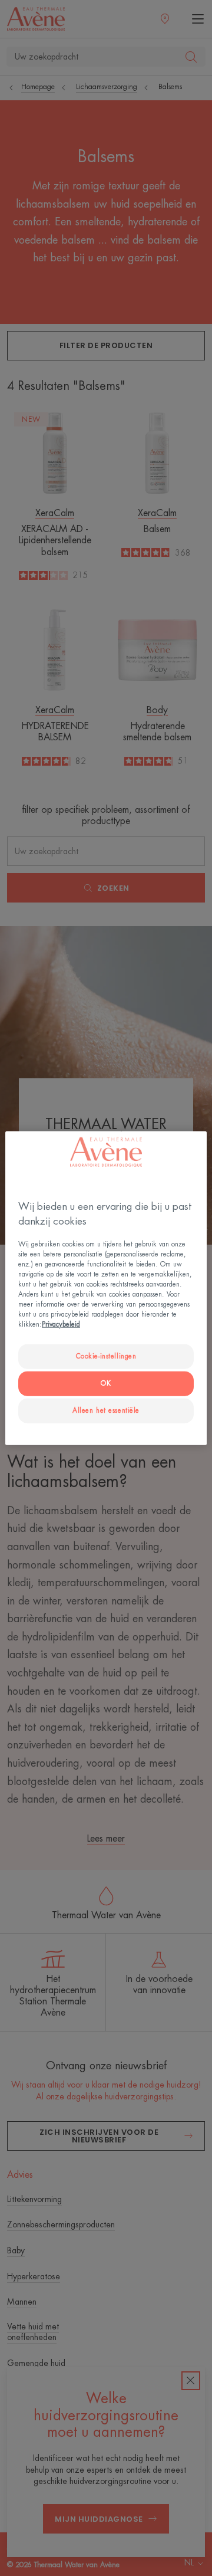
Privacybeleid (61, 1325)
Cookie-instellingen (106, 1356)
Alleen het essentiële (106, 1411)
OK (106, 1384)
